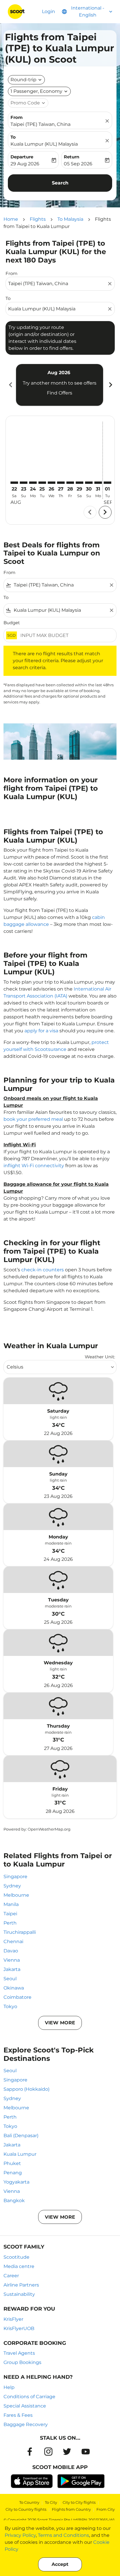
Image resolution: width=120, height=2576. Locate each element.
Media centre (19, 2266)
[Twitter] (67, 2452)
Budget (12, 623)
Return (72, 157)
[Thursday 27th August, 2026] (61, 483)
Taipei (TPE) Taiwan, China (40, 124)
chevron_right (110, 385)
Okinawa (14, 1988)
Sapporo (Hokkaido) (27, 2089)
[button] (39, 91)
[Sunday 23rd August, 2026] (24, 483)
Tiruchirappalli (20, 1932)
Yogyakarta (16, 2182)
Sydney (12, 1886)
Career (11, 2276)
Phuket (12, 2163)
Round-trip (23, 80)
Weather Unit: (100, 1357)
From (17, 117)
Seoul (10, 1979)
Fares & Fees (18, 2415)
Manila (11, 1904)
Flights (38, 219)
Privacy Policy (20, 2535)
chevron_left (10, 385)
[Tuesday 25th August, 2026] (42, 483)
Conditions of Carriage (29, 2397)
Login (48, 11)
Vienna (12, 1960)
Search (60, 183)
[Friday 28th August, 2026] (70, 483)
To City (51, 2502)
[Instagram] (48, 2452)
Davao (11, 1951)
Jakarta (12, 1969)
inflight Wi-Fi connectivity (34, 1166)
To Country (29, 2502)
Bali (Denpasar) (21, 2136)
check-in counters (43, 1270)
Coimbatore (17, 1997)
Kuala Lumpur (20, 2154)
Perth (10, 1923)
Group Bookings (22, 2362)
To (13, 137)
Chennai (13, 1941)
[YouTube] (86, 2452)
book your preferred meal (33, 1119)
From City (106, 2509)
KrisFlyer (13, 2319)
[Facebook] (30, 2452)
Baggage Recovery (26, 2424)
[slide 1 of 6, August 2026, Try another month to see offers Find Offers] (60, 385)
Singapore (15, 1877)
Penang (13, 2173)
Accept (60, 2564)
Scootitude (16, 2257)
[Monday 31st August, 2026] (98, 483)
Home (11, 219)
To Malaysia (70, 219)
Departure (22, 157)
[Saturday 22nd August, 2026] (14, 483)
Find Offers (60, 393)
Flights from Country (71, 2509)
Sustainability (19, 2294)
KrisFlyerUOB (19, 2328)
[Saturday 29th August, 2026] (80, 483)
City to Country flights (26, 2509)
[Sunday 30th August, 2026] (89, 483)
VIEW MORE (60, 2023)
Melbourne (16, 1895)
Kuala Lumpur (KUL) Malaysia (44, 144)
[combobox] (57, 284)
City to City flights (79, 2502)
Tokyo (10, 2006)
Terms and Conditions (63, 2535)
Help (9, 2387)
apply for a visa (41, 1031)
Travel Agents (19, 2353)
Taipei (10, 1914)
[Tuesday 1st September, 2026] (107, 483)
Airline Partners (21, 2285)
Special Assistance (25, 2406)
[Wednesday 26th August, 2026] (52, 483)
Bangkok (14, 2201)
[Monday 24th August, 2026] (33, 483)
